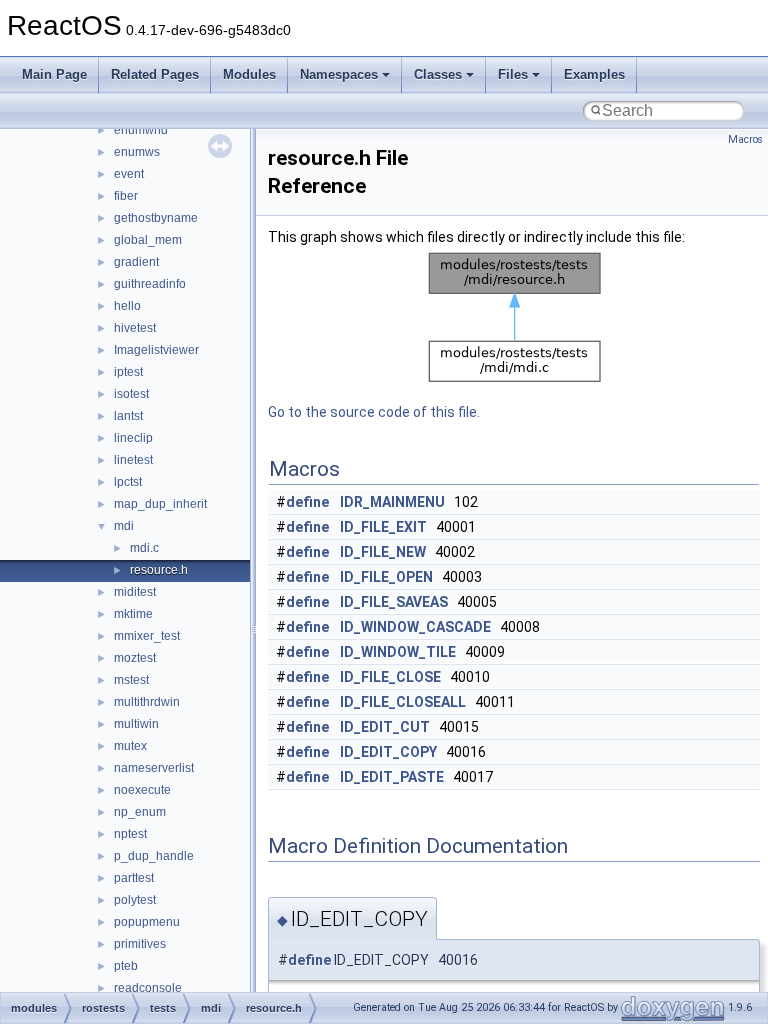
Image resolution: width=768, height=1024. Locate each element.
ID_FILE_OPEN (386, 577)
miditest (135, 592)
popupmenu (147, 922)
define (307, 502)
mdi (124, 526)
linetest (133, 460)
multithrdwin (147, 702)
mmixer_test (147, 636)
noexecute (142, 790)
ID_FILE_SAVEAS (394, 602)
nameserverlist (154, 768)
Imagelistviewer (156, 350)
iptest (128, 372)
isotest (131, 394)
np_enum (140, 812)
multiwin (136, 724)
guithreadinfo (150, 284)
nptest (130, 834)
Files (513, 74)
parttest (134, 878)
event (129, 174)
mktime (133, 614)
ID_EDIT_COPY (388, 752)
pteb (126, 966)
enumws (137, 152)
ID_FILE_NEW (383, 552)
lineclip (133, 438)
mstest (131, 680)
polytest (135, 900)
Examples (594, 74)
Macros (745, 139)
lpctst (128, 482)
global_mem (148, 240)
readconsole (148, 988)
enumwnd (141, 130)
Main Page (54, 74)
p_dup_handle (154, 856)
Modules (249, 74)
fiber (126, 196)
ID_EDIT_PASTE (392, 777)
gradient (136, 262)
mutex (130, 746)
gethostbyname (156, 218)
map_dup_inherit (160, 504)
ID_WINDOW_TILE (398, 652)
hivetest (135, 328)
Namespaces (339, 74)
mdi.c (144, 548)
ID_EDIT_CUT (385, 727)
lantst (128, 416)
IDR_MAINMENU (392, 502)
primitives (140, 944)
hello (127, 306)
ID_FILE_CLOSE (390, 677)
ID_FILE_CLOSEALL (403, 702)
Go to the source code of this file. (374, 412)
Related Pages (155, 74)
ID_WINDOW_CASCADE (415, 627)
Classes (438, 74)
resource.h (159, 570)
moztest (135, 658)
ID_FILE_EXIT (383, 527)
